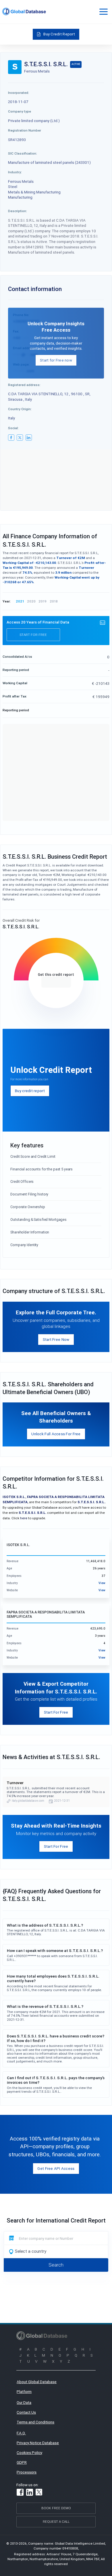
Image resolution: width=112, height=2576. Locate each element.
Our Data (24, 2402)
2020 (31, 601)
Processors (27, 2472)
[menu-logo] (24, 12)
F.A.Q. (21, 2433)
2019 (43, 601)
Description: (18, 211)
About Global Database (37, 2382)
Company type (20, 111)
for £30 (56, 982)
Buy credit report (30, 1091)
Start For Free (56, 1712)
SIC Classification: (23, 153)
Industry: (15, 172)
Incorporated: (19, 93)
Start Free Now (56, 1339)
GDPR (22, 2462)
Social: (13, 428)
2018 (54, 601)
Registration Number (25, 130)
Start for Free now (56, 360)
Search (56, 2265)
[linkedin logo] (29, 438)
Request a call (56, 2521)
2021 (20, 601)
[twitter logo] (20, 438)
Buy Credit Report (59, 34)
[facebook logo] (11, 438)
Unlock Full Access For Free (56, 1434)
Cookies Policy (29, 2453)
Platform (24, 2391)
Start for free (33, 635)
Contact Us (26, 2412)
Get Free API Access (56, 2168)
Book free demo (56, 2508)
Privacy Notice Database (38, 2443)
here (24, 1518)
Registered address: (24, 385)
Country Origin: (20, 409)
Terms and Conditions (35, 2422)
